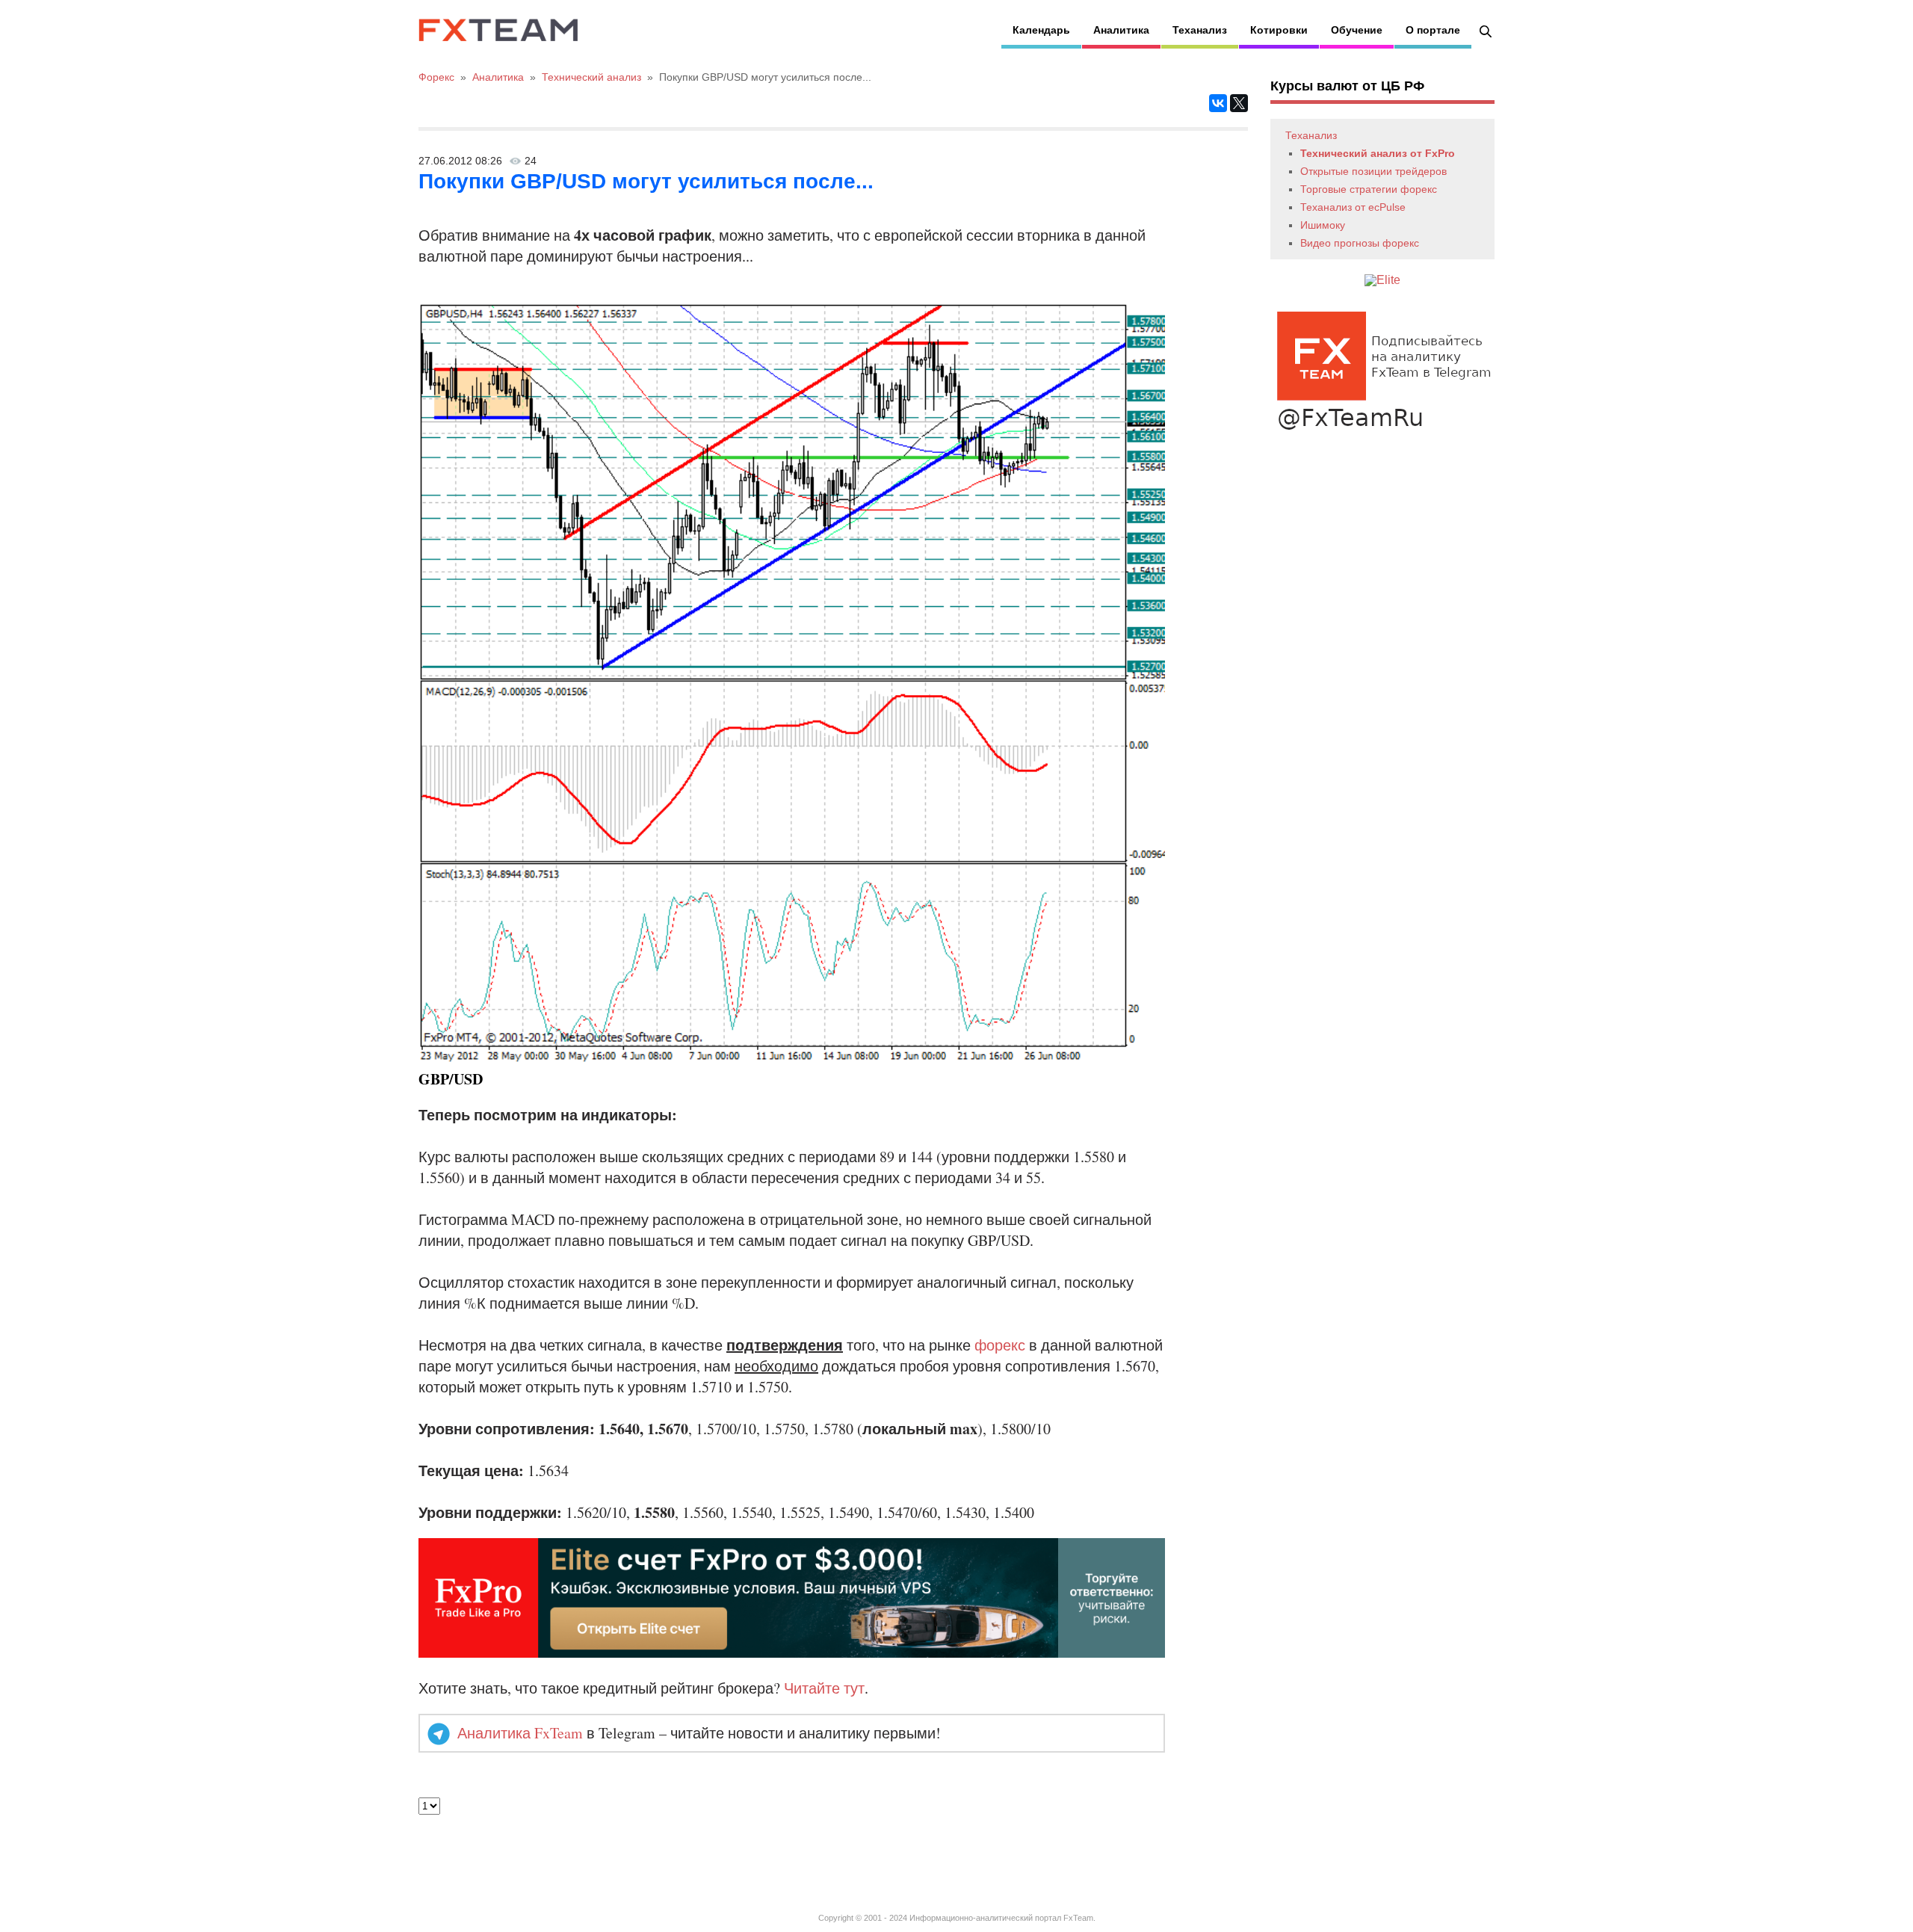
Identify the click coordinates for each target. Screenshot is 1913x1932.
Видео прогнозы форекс (1360, 243)
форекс (1000, 1345)
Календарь (1041, 30)
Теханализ (1200, 30)
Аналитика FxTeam (520, 1733)
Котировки (1279, 30)
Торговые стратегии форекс (1369, 189)
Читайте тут (824, 1688)
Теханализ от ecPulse (1353, 207)
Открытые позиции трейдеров (1373, 171)
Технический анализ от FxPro (1378, 153)
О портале (1433, 30)
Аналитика (1121, 30)
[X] (1239, 103)
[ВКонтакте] (1218, 103)
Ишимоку (1323, 225)
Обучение (1357, 30)
